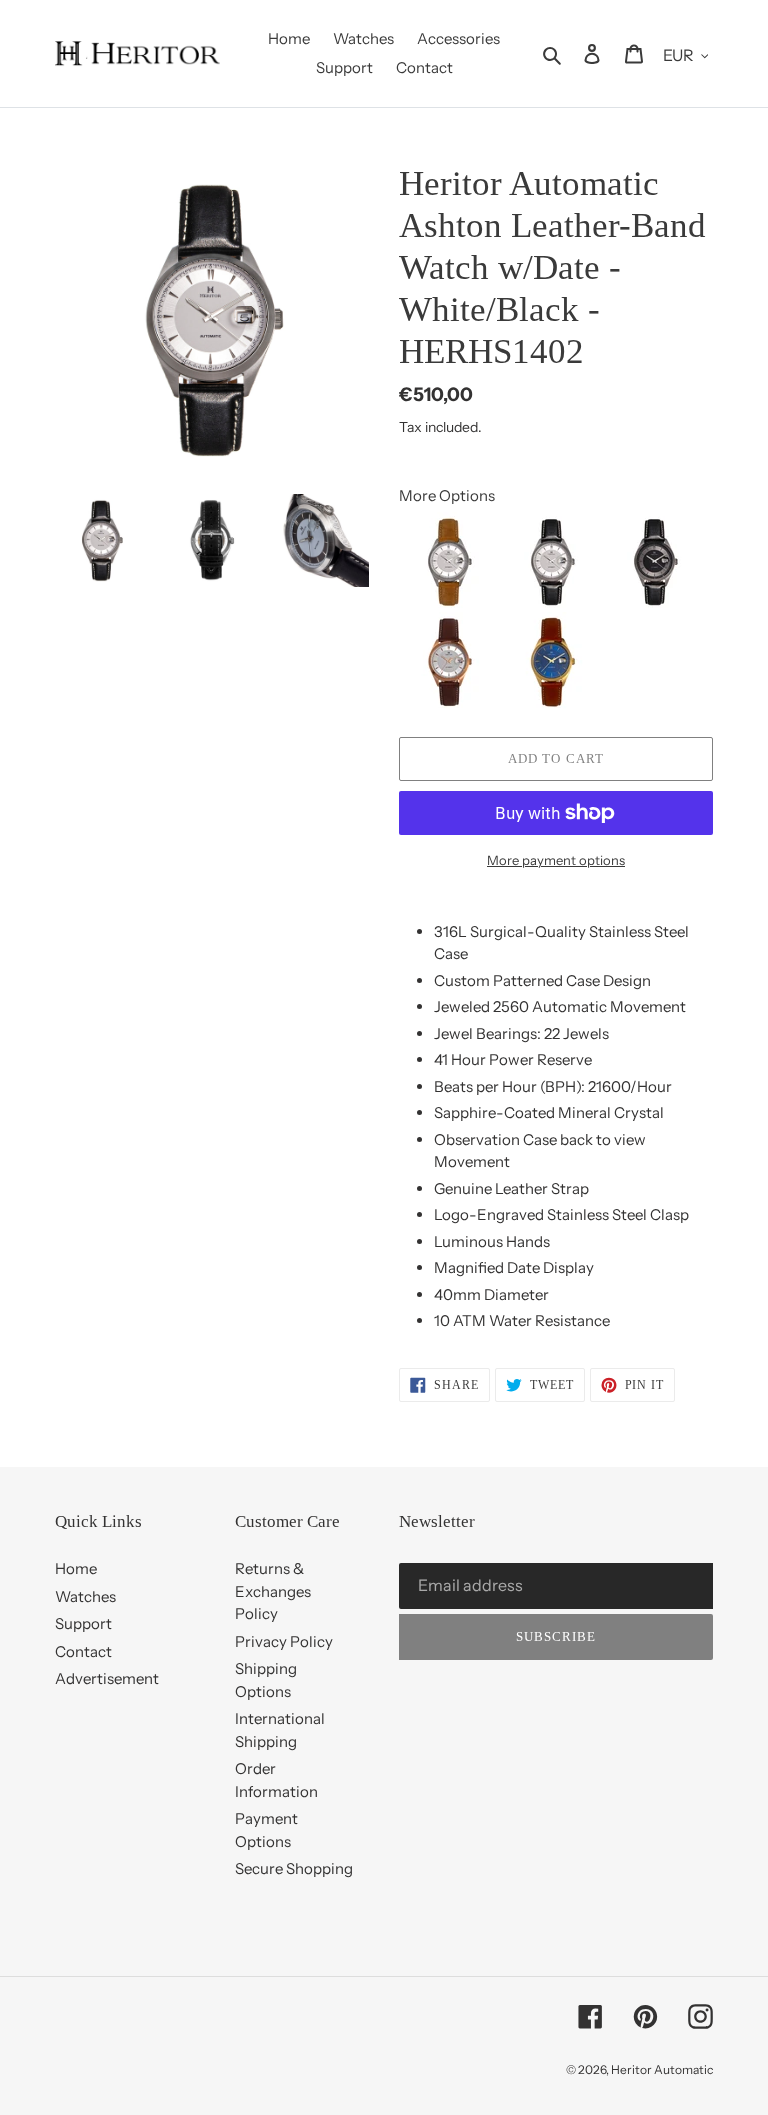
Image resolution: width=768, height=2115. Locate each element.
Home (76, 1568)
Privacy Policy (284, 1641)
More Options (447, 495)
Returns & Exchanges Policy (273, 1591)
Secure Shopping (294, 1868)
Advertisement (107, 1678)
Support (83, 1623)
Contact (83, 1651)
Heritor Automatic (662, 2069)
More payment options (556, 860)
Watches (85, 1596)
